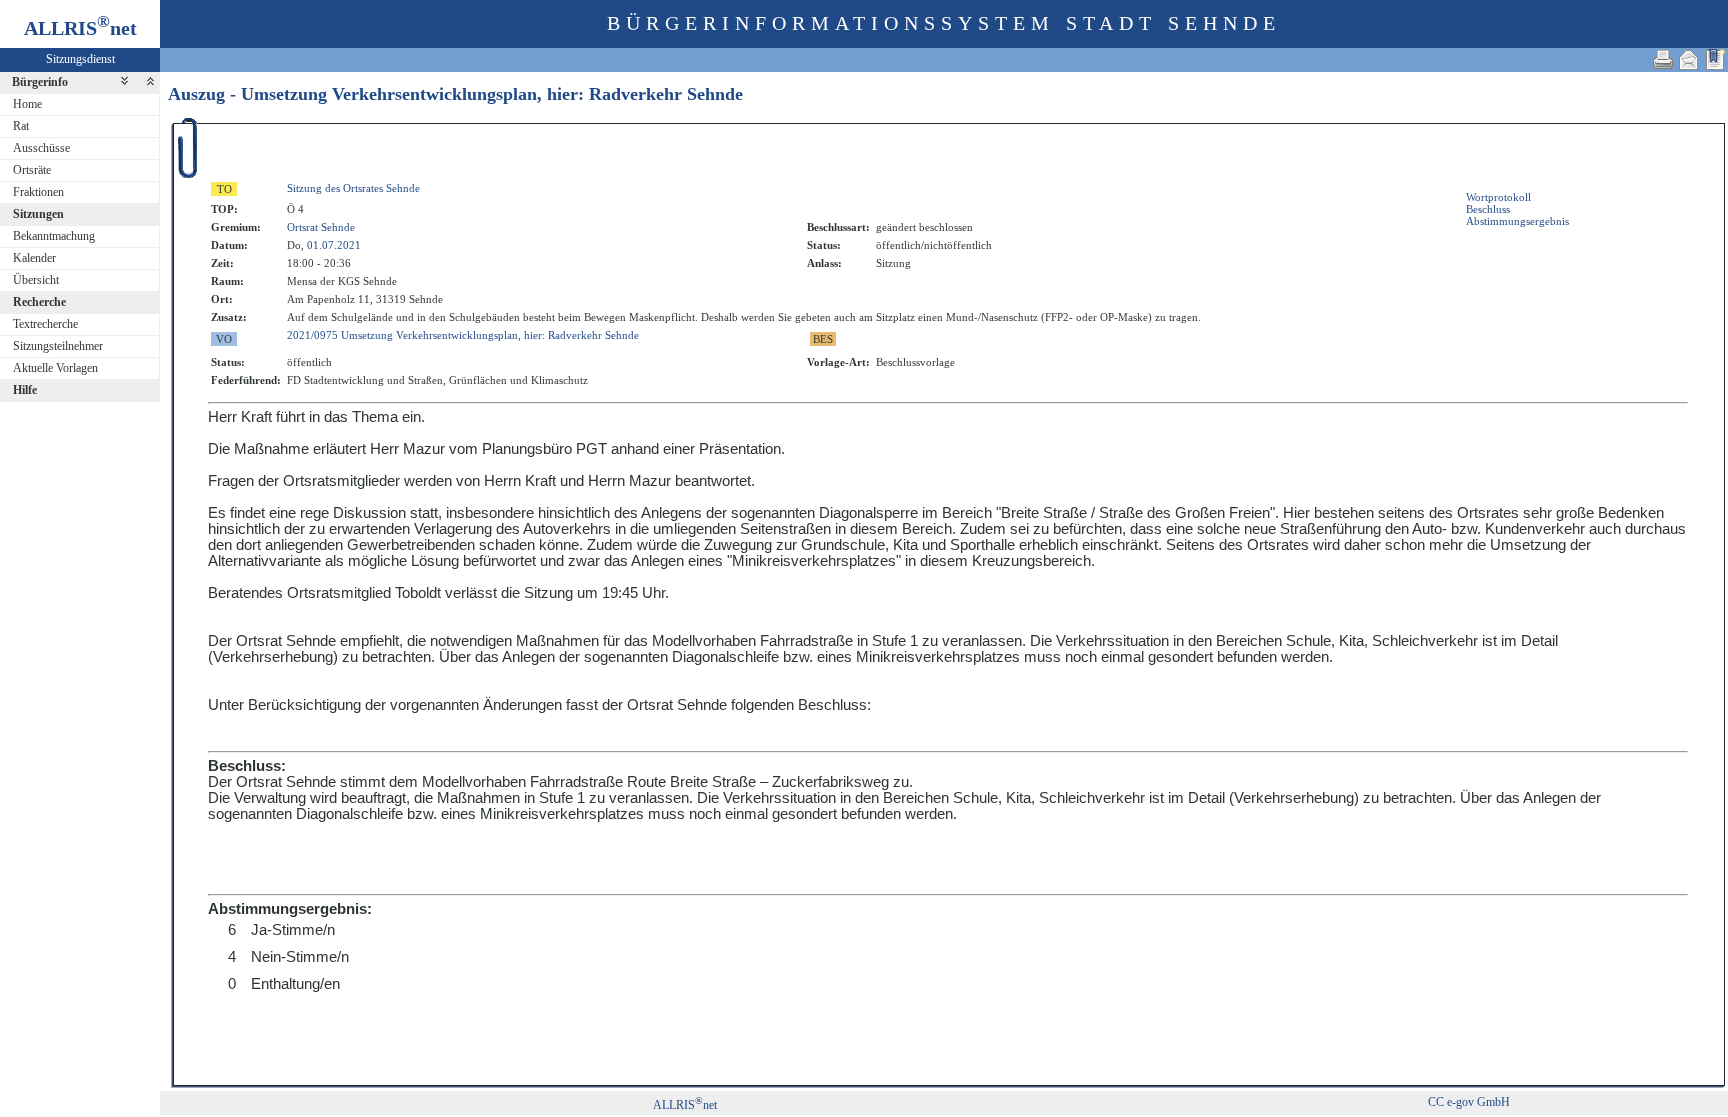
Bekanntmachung (54, 236)
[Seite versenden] (1689, 59)
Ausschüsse (41, 148)
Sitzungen (38, 214)
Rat (21, 126)
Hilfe (25, 390)
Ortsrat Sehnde (321, 227)
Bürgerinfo (40, 82)
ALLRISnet (685, 1105)
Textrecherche (45, 324)
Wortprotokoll (1498, 197)
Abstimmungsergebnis (1517, 221)
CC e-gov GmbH (1469, 1102)
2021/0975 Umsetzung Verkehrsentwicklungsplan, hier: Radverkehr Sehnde (463, 335)
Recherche (39, 302)
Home (27, 104)
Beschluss (1488, 209)
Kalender (34, 258)
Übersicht (36, 280)
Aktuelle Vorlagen (55, 368)
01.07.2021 (334, 245)
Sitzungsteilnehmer (58, 346)
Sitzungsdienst (80, 59)
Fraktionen (38, 192)
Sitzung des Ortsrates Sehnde (353, 188)
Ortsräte (32, 170)
